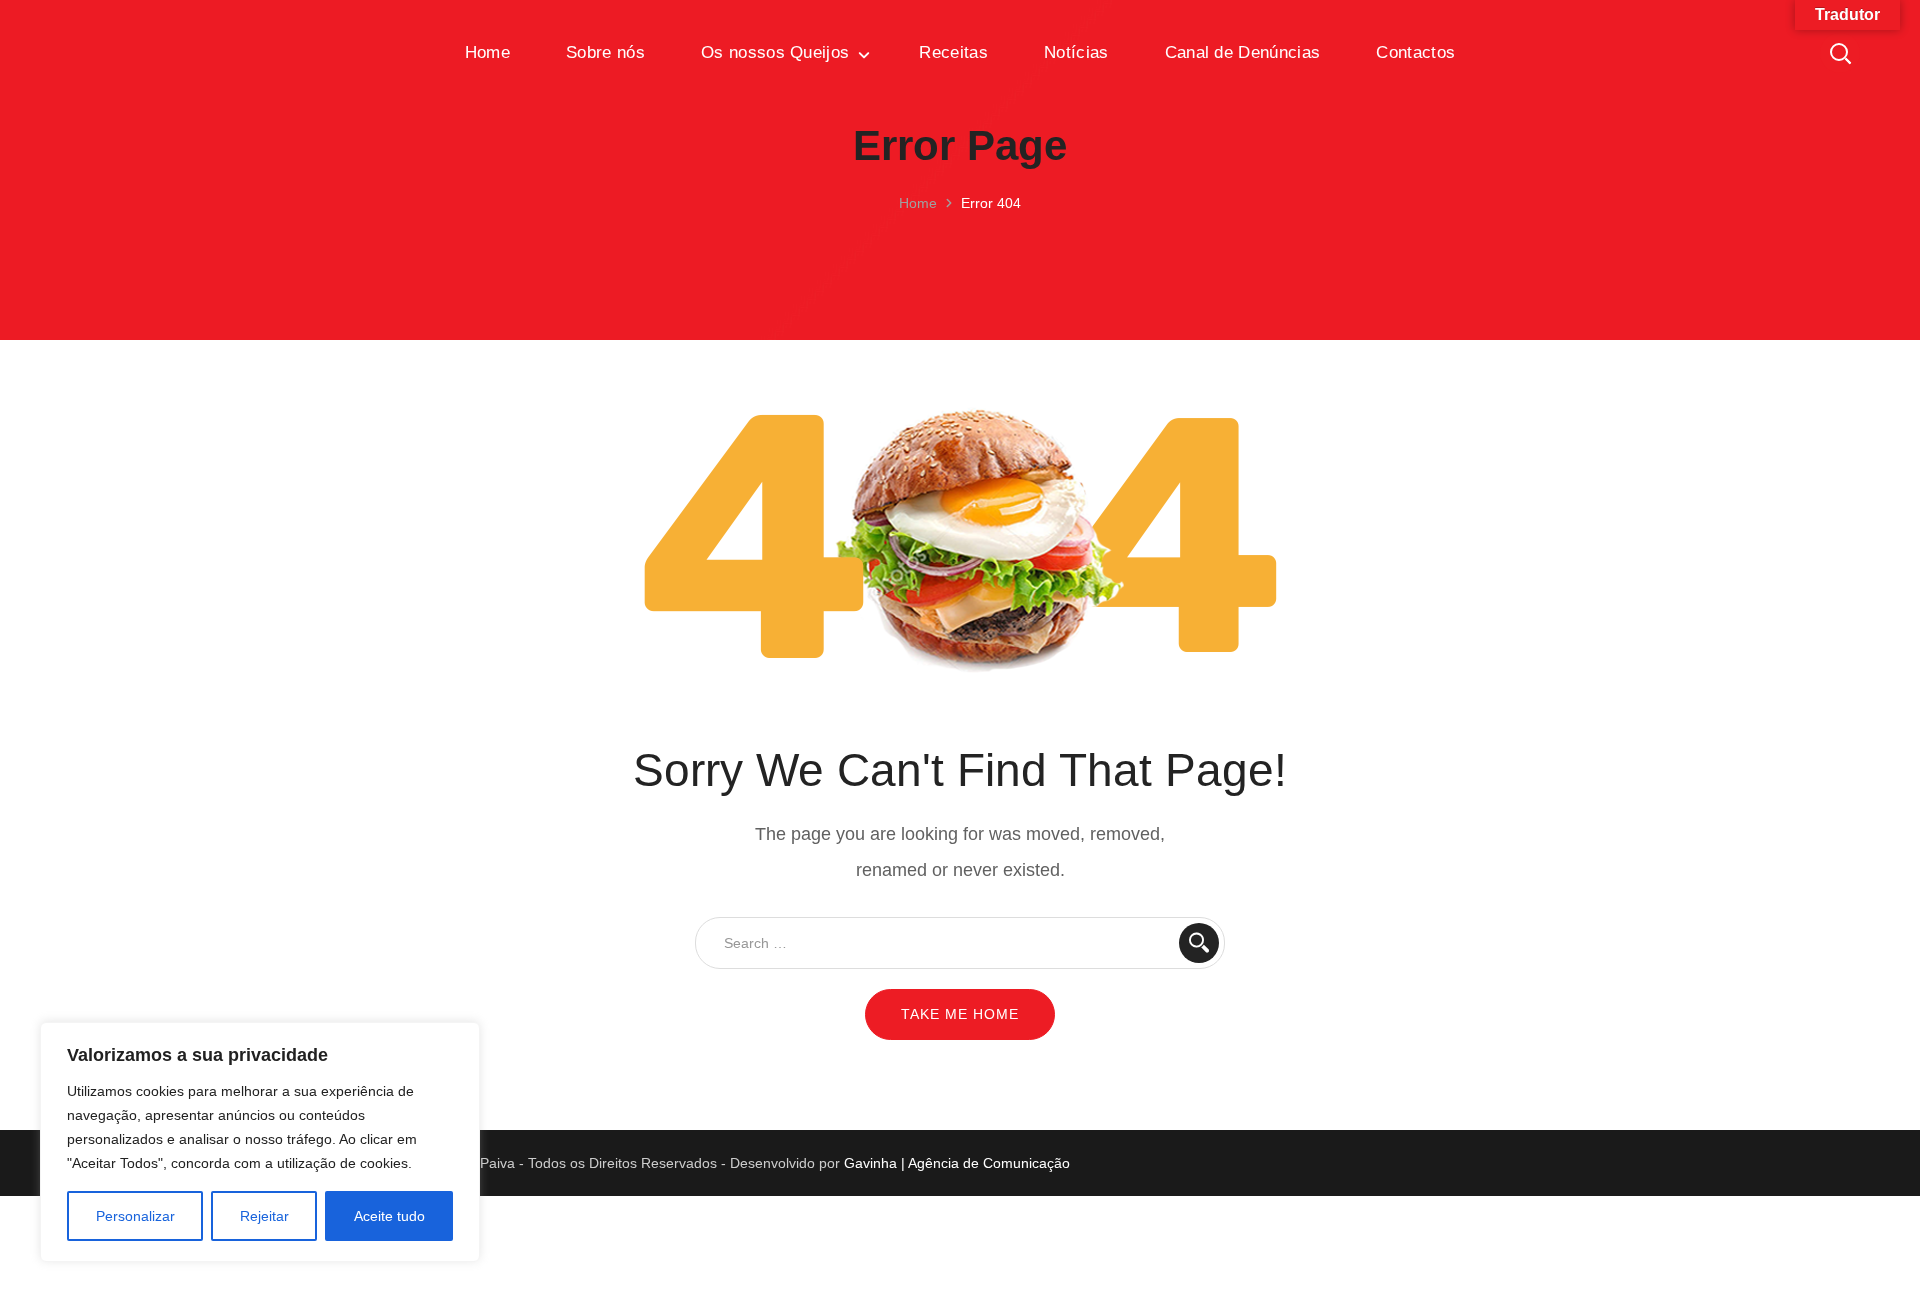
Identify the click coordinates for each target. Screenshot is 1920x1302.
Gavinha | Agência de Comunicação (957, 1163)
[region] (260, 1142)
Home (918, 203)
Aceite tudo (389, 1216)
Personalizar (135, 1216)
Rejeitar (264, 1216)
